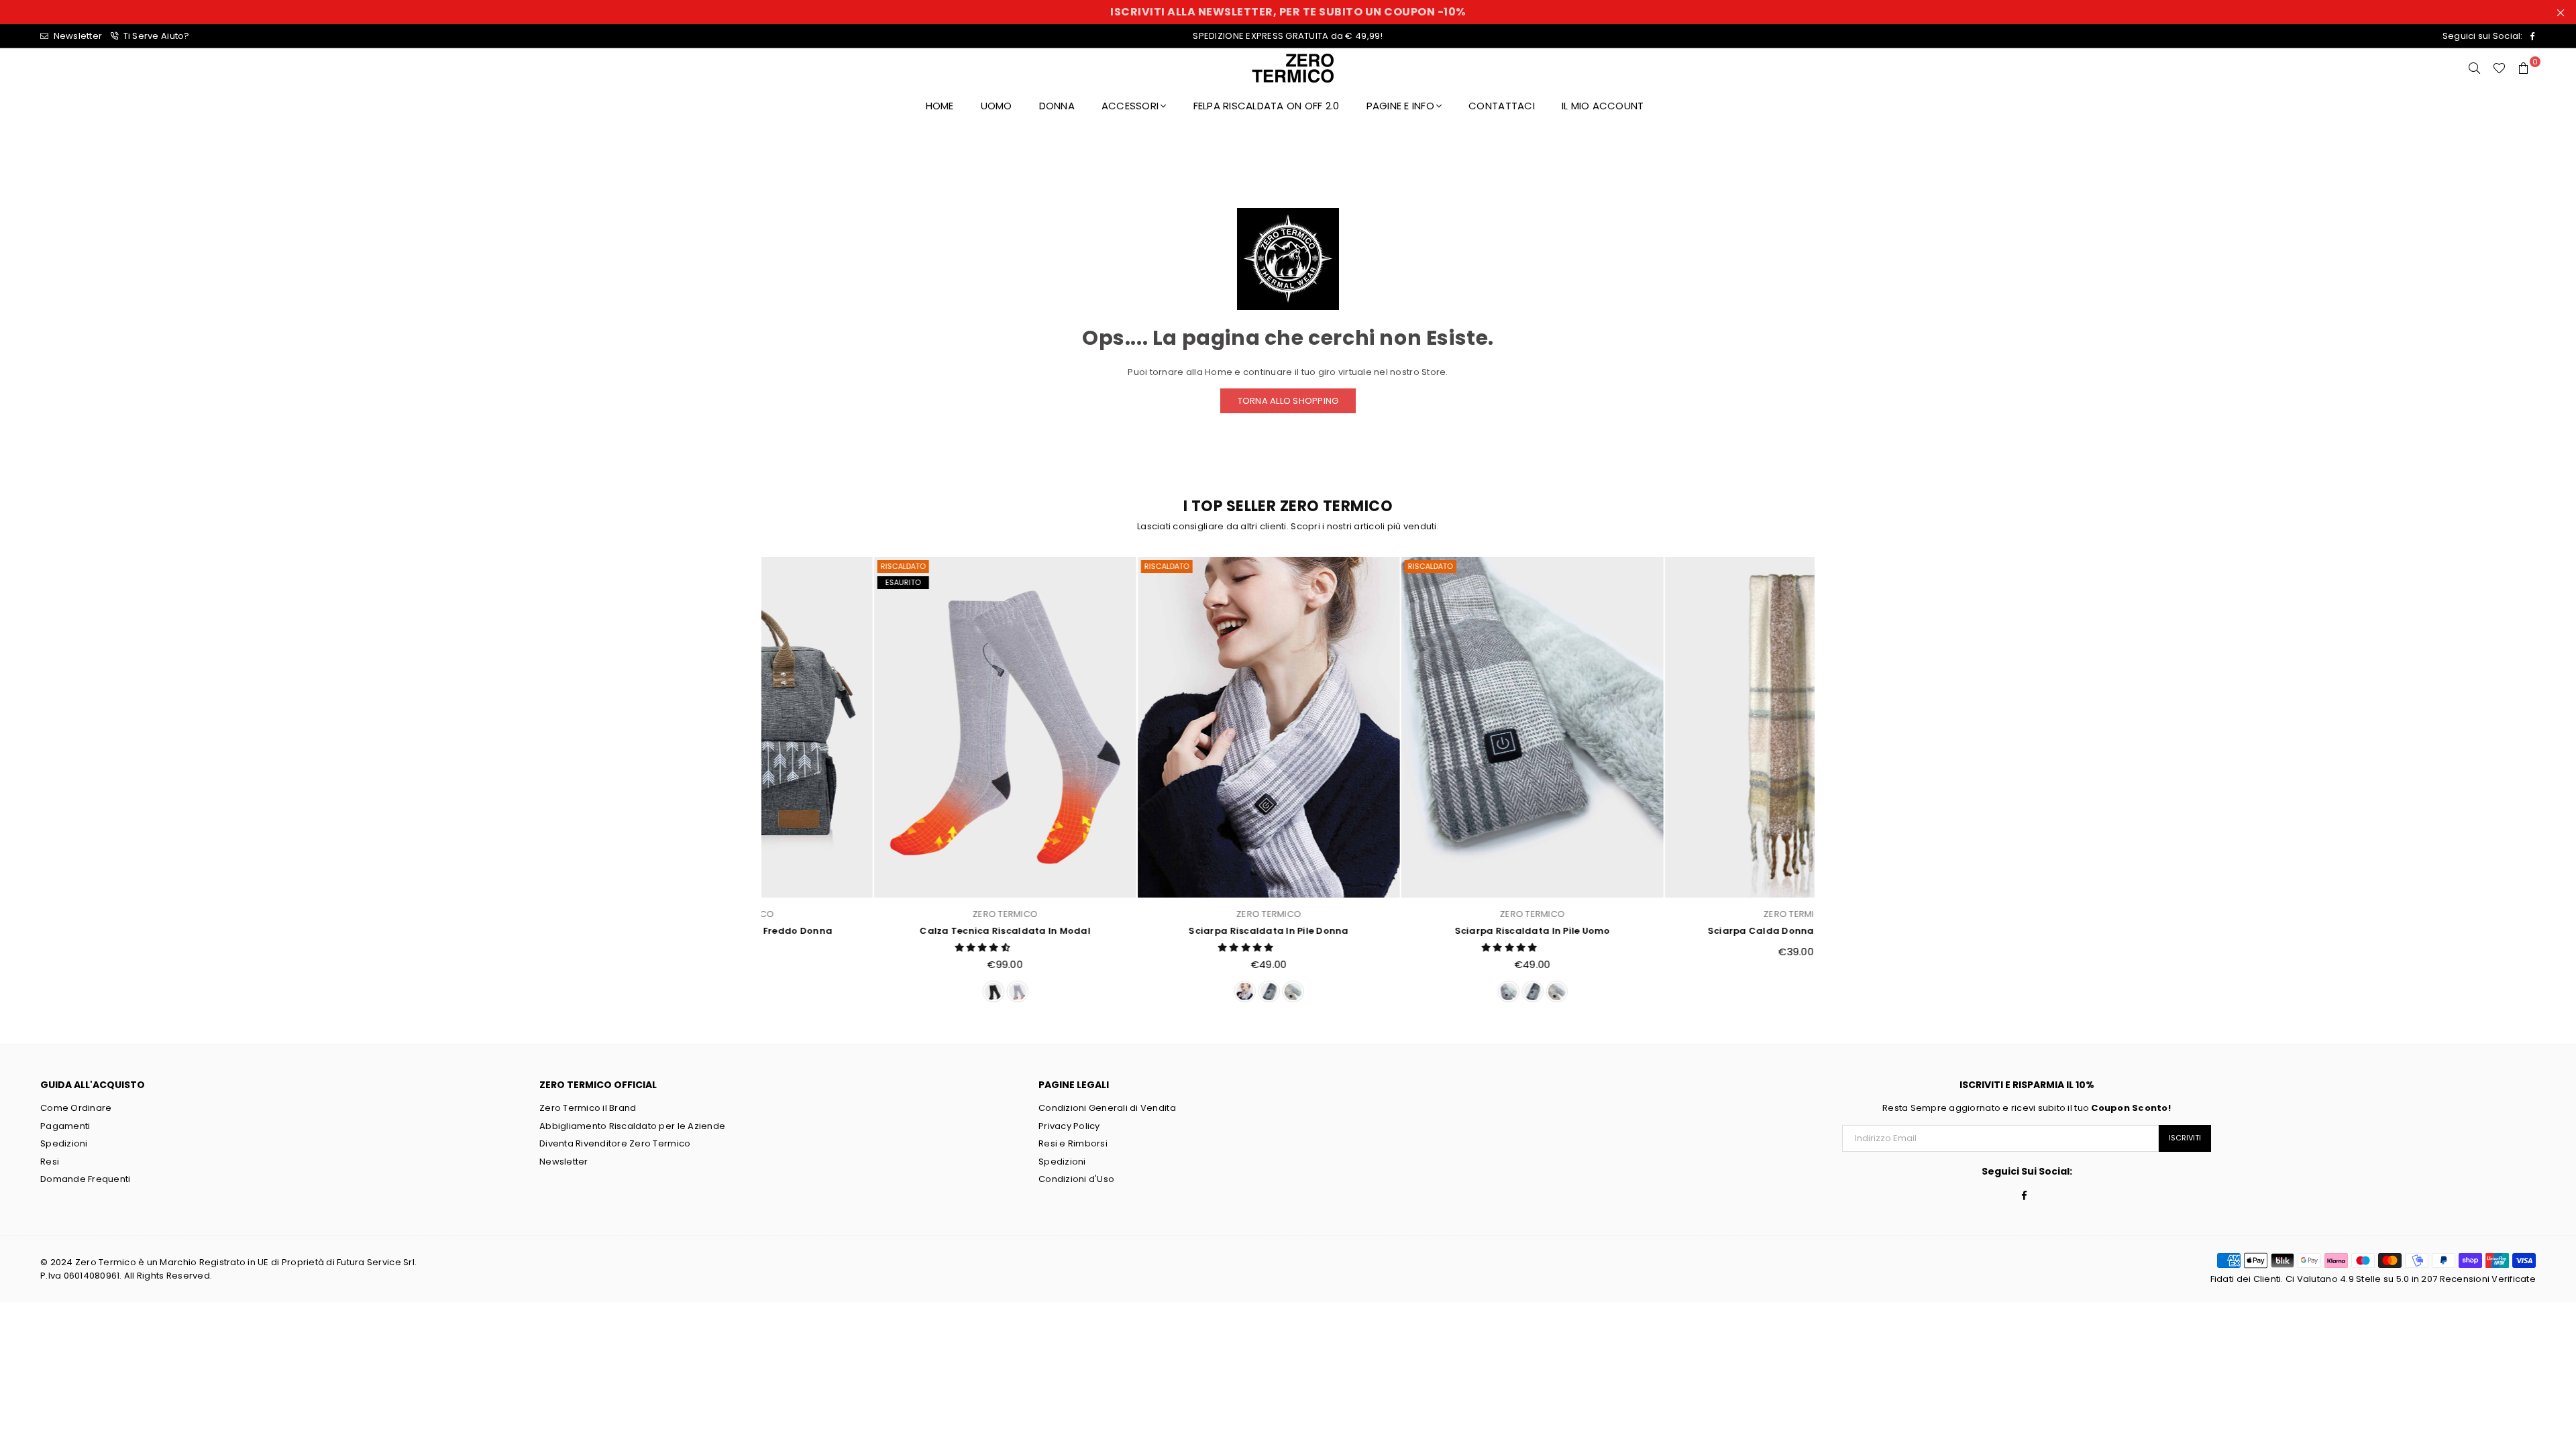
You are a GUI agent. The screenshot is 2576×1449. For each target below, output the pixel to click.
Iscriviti (2185, 1138)
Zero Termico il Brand (588, 1108)
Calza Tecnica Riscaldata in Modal (893, 931)
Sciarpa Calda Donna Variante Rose (1684, 931)
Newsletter (76, 36)
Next (1830, 783)
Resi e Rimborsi (1073, 1143)
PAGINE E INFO (1400, 106)
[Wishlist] (2499, 68)
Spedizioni (64, 1143)
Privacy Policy (1069, 1126)
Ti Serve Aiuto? (155, 36)
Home (940, 106)
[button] (872, 948)
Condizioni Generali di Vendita (1107, 1108)
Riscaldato (791, 566)
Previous (746, 783)
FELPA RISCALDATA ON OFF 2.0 (1267, 106)
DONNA (1057, 106)
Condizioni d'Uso (1076, 1179)
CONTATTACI (1502, 106)
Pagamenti (65, 1126)
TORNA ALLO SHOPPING (1288, 401)
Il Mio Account (1603, 106)
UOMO (997, 106)
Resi (50, 1162)
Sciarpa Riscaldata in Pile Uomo (1420, 931)
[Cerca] (2475, 68)
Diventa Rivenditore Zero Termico (615, 1143)
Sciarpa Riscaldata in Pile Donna (1157, 931)
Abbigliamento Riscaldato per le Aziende (632, 1126)
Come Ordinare (76, 1108)
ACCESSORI (1130, 106)
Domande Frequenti (85, 1179)
